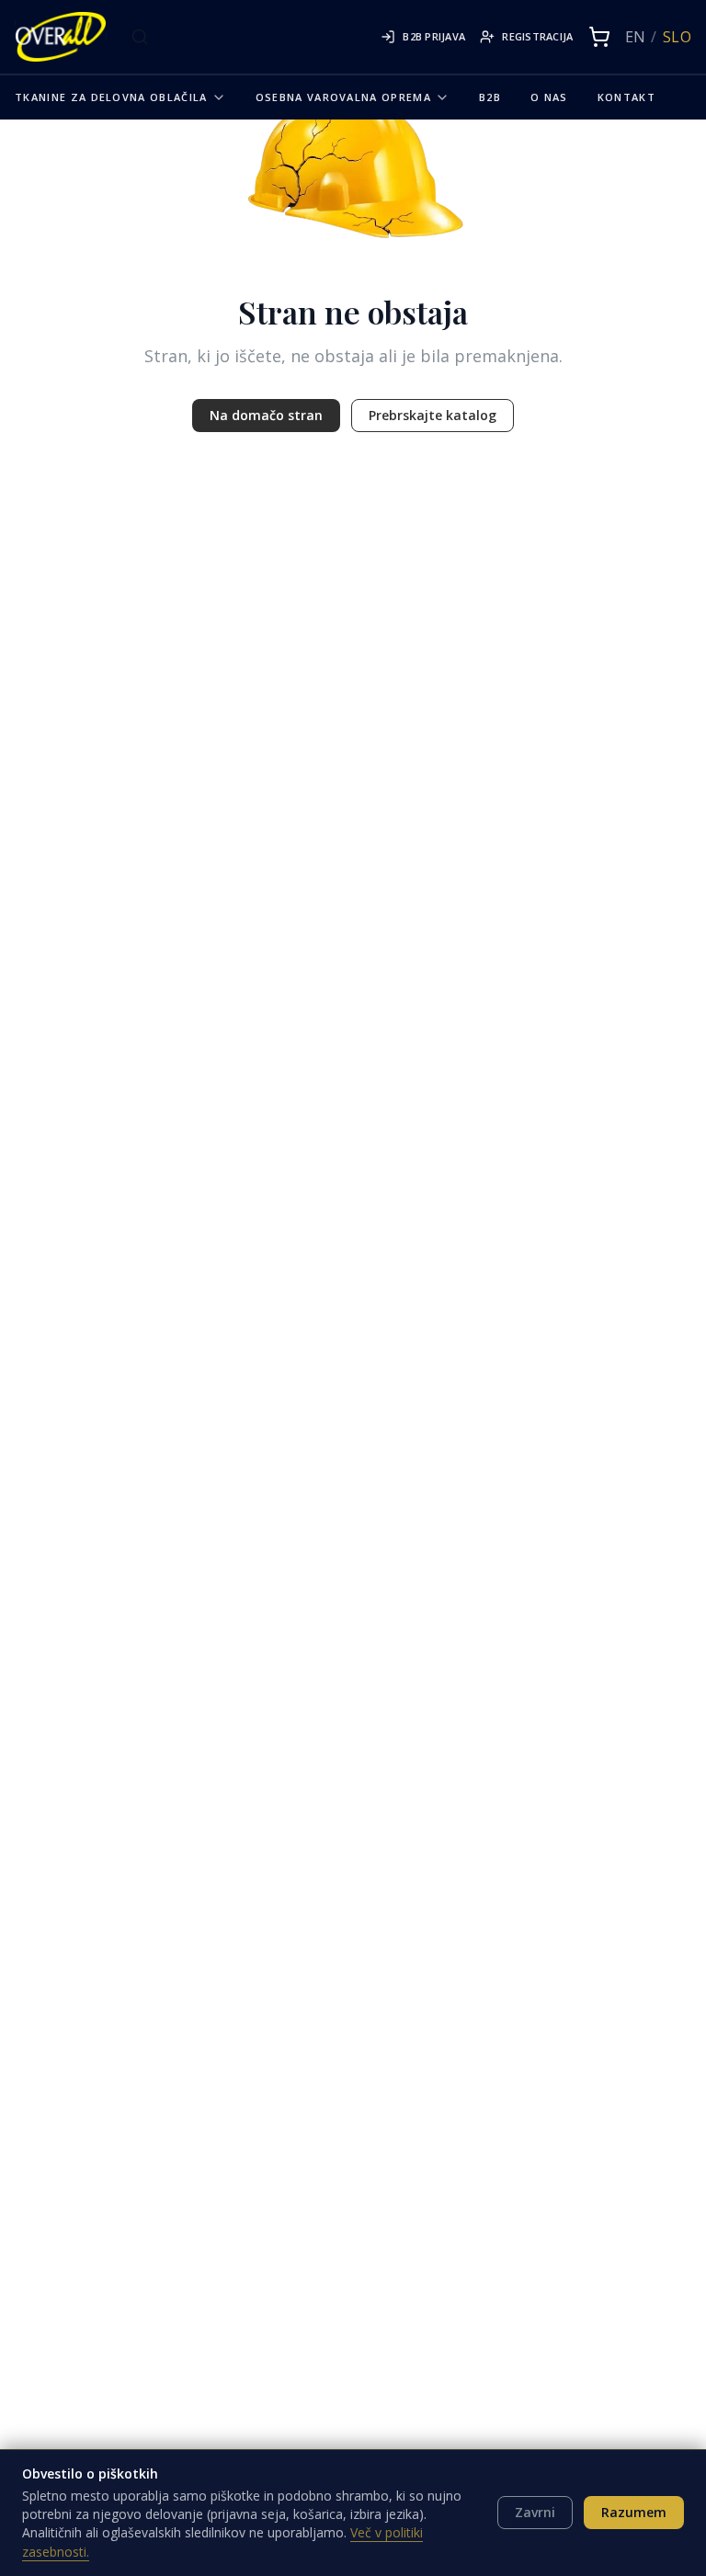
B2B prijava (434, 36)
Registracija (537, 36)
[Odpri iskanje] (140, 37)
